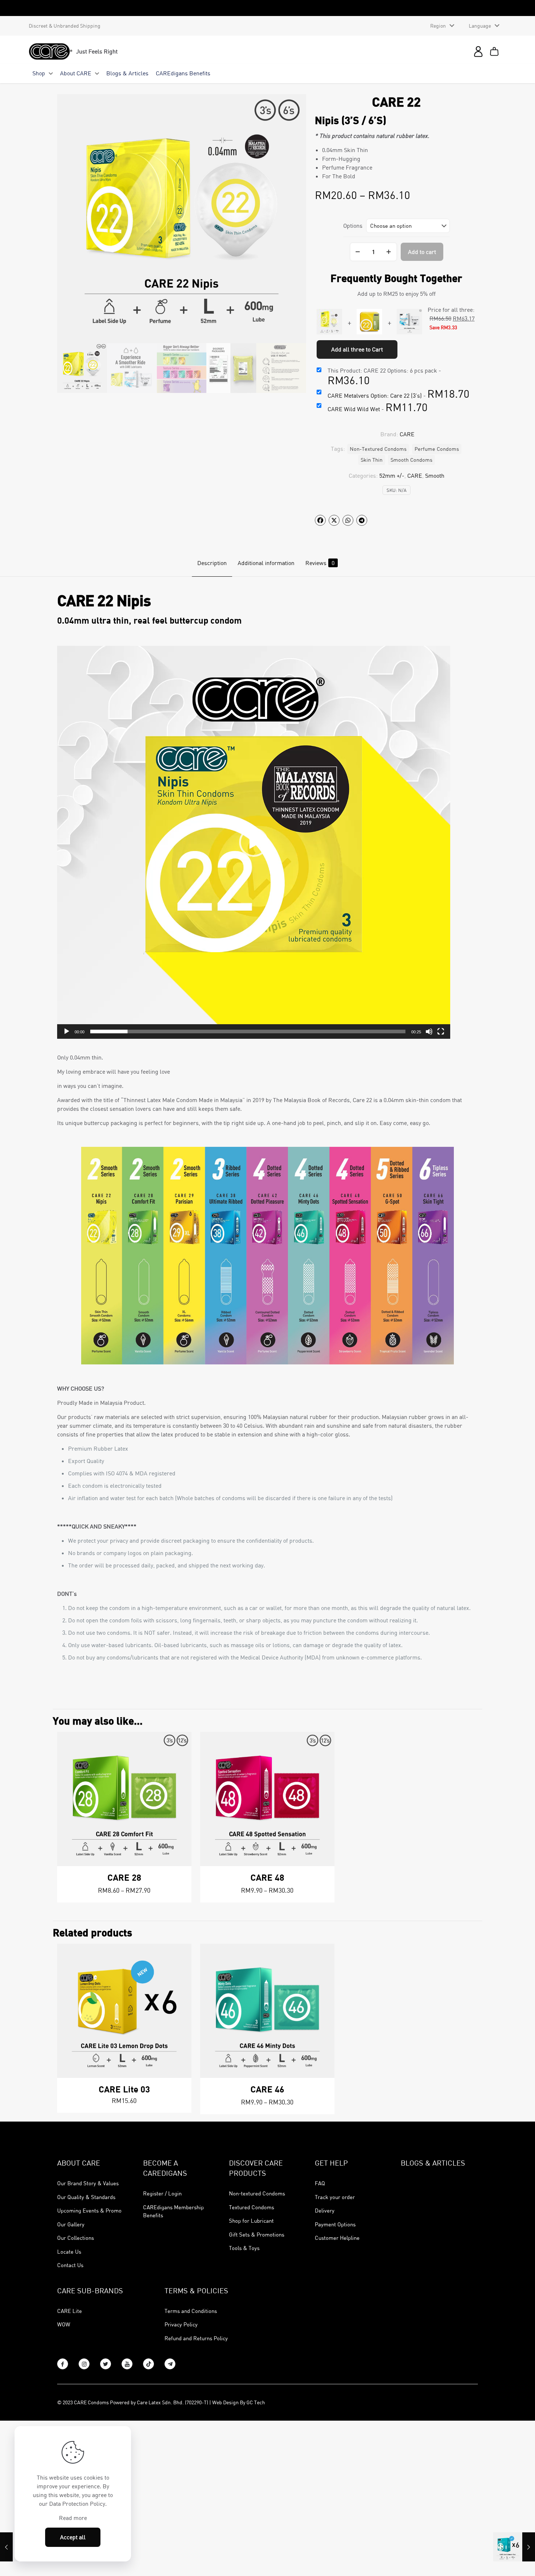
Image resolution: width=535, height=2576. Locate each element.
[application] (254, 842)
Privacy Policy (181, 2324)
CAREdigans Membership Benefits (173, 2211)
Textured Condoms (251, 2207)
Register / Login (162, 2193)
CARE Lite (70, 2311)
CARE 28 (124, 1877)
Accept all (73, 2537)
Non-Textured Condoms (378, 449)
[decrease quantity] (358, 252)
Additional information (266, 563)
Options (353, 226)
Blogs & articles (433, 2163)
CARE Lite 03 (124, 2089)
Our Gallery (71, 2224)
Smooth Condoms (411, 460)
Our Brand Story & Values (88, 2183)
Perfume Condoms (437, 449)
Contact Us (70, 2265)
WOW (64, 2324)
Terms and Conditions (191, 2311)
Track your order (335, 2197)
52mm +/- (392, 476)
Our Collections (76, 2238)
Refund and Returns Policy (196, 2338)
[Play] (67, 1031)
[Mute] (429, 1031)
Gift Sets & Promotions (257, 2234)
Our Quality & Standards (86, 2197)
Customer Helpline (337, 2238)
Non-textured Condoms (257, 2193)
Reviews (320, 563)
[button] (254, 842)
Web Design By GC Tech (239, 2402)
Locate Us (69, 2251)
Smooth (435, 476)
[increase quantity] (389, 252)
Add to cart (422, 252)
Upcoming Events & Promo (89, 2210)
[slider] (248, 1031)
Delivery (325, 2210)
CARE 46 (267, 2089)
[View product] (181, 1742)
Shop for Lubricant (251, 2221)
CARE (415, 476)
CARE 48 (267, 1877)
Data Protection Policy (77, 2504)
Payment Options (335, 2224)
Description (212, 563)
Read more (73, 2518)
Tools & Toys (244, 2248)
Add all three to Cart (357, 349)
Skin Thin (372, 460)
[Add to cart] (181, 1954)
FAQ (320, 2183)
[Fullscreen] (441, 1031)
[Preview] (181, 1758)
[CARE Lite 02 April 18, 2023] (514, 2547)
